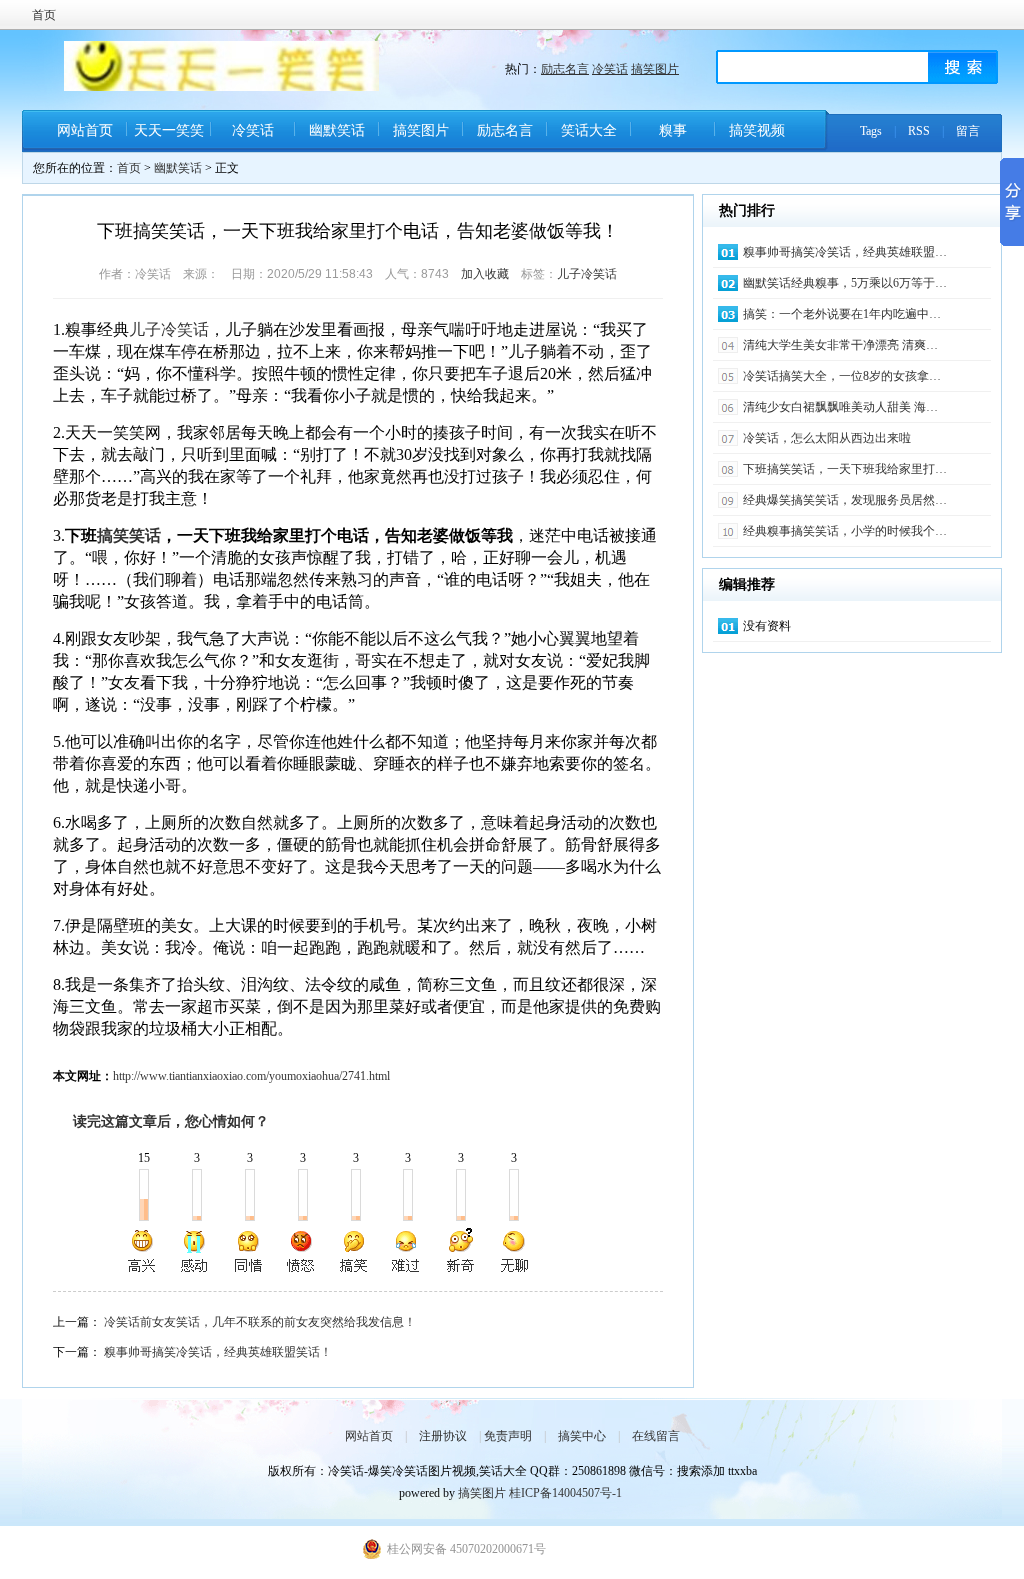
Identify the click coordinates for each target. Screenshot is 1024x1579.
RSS (919, 131)
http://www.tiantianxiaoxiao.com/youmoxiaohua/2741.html (251, 1076)
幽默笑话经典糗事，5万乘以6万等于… (845, 283)
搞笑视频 (757, 130)
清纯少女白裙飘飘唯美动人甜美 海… (840, 407)
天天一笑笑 (169, 130)
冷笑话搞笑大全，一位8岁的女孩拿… (842, 376)
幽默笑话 (337, 130)
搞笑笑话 (129, 535)
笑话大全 (589, 130)
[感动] (196, 1251)
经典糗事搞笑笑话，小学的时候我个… (845, 531)
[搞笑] (354, 1251)
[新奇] (460, 1251)
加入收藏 (485, 274)
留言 (968, 131)
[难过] (407, 1251)
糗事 (673, 130)
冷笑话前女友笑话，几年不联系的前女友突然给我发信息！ (260, 1322)
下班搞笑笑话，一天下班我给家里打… (845, 469)
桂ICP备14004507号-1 (565, 1493)
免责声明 (508, 1436)
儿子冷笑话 (587, 274)
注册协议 (443, 1436)
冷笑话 (610, 69)
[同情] (249, 1251)
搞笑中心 (582, 1436)
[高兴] (143, 1251)
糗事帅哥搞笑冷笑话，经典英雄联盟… (845, 252)
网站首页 (85, 130)
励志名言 (565, 69)
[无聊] (513, 1251)
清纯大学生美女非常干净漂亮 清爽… (840, 345)
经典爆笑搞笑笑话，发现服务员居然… (845, 500)
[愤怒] (301, 1251)
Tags (871, 131)
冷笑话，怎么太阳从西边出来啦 (827, 438)
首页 (44, 15)
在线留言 (656, 1436)
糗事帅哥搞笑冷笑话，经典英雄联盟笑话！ (218, 1352)
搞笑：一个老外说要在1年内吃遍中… (842, 314)
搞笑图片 (655, 69)
